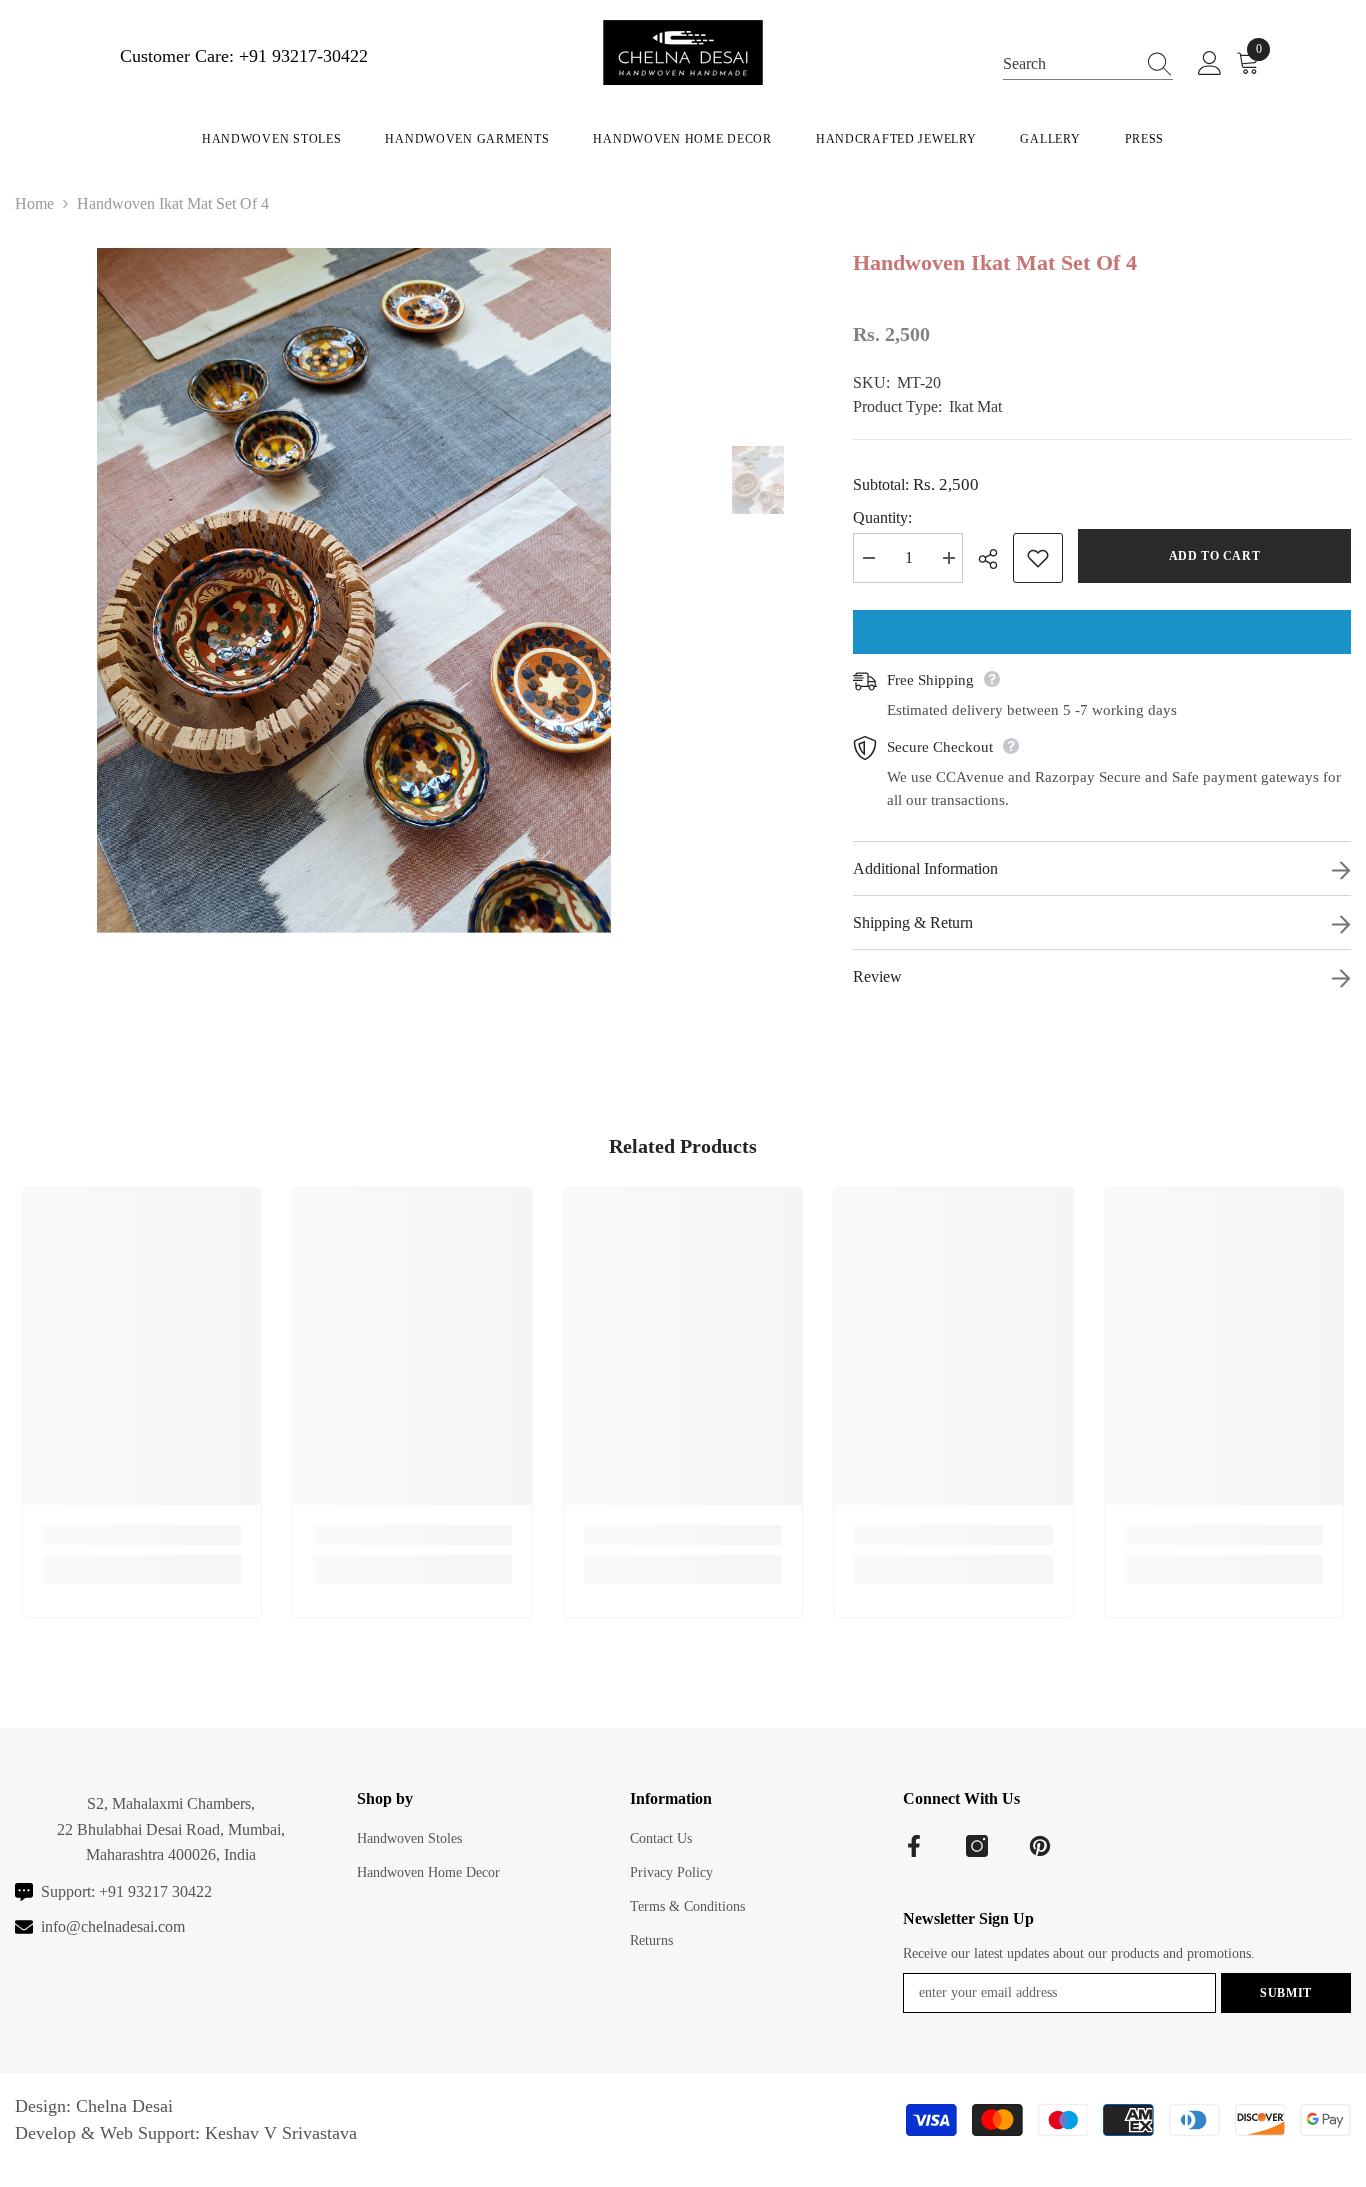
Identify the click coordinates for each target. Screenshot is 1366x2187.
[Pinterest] (1040, 1846)
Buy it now (1102, 632)
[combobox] (1069, 62)
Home (34, 203)
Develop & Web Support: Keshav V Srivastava (186, 2133)
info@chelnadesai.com (113, 1926)
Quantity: (882, 517)
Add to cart (1215, 556)
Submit (1286, 1993)
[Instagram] (977, 1846)
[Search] (1088, 63)
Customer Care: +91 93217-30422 (244, 56)
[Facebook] (914, 1846)
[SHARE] (995, 559)
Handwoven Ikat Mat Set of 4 (995, 262)
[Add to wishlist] (1038, 558)
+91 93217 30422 (155, 1891)
